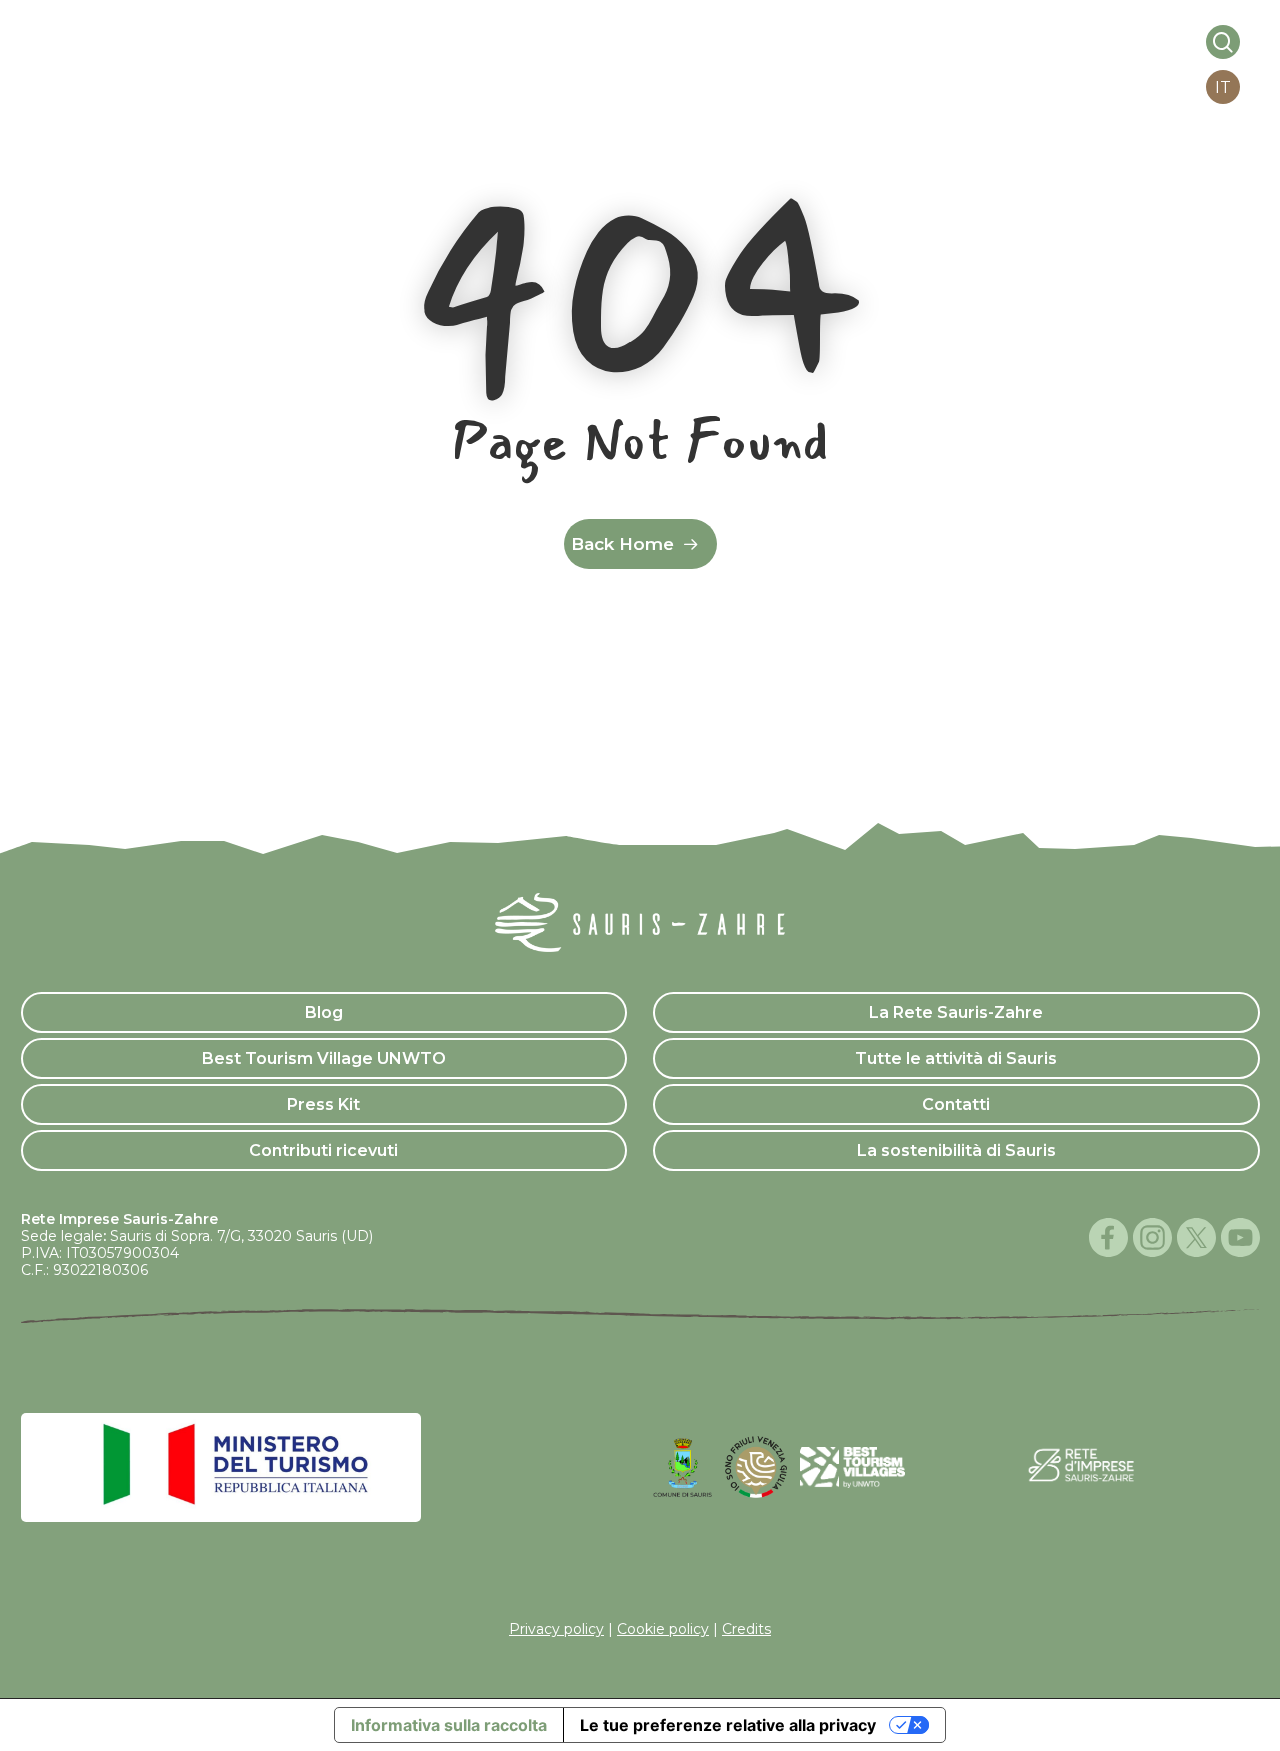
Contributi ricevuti (323, 1150)
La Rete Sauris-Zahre (956, 1012)
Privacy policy (556, 1629)
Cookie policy (663, 1629)
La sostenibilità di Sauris (956, 1150)
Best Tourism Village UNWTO (324, 1058)
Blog (324, 1012)
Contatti (956, 1104)
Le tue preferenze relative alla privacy (728, 1725)
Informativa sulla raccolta (449, 1725)
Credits (746, 1629)
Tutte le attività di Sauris (956, 1058)
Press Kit (323, 1104)
